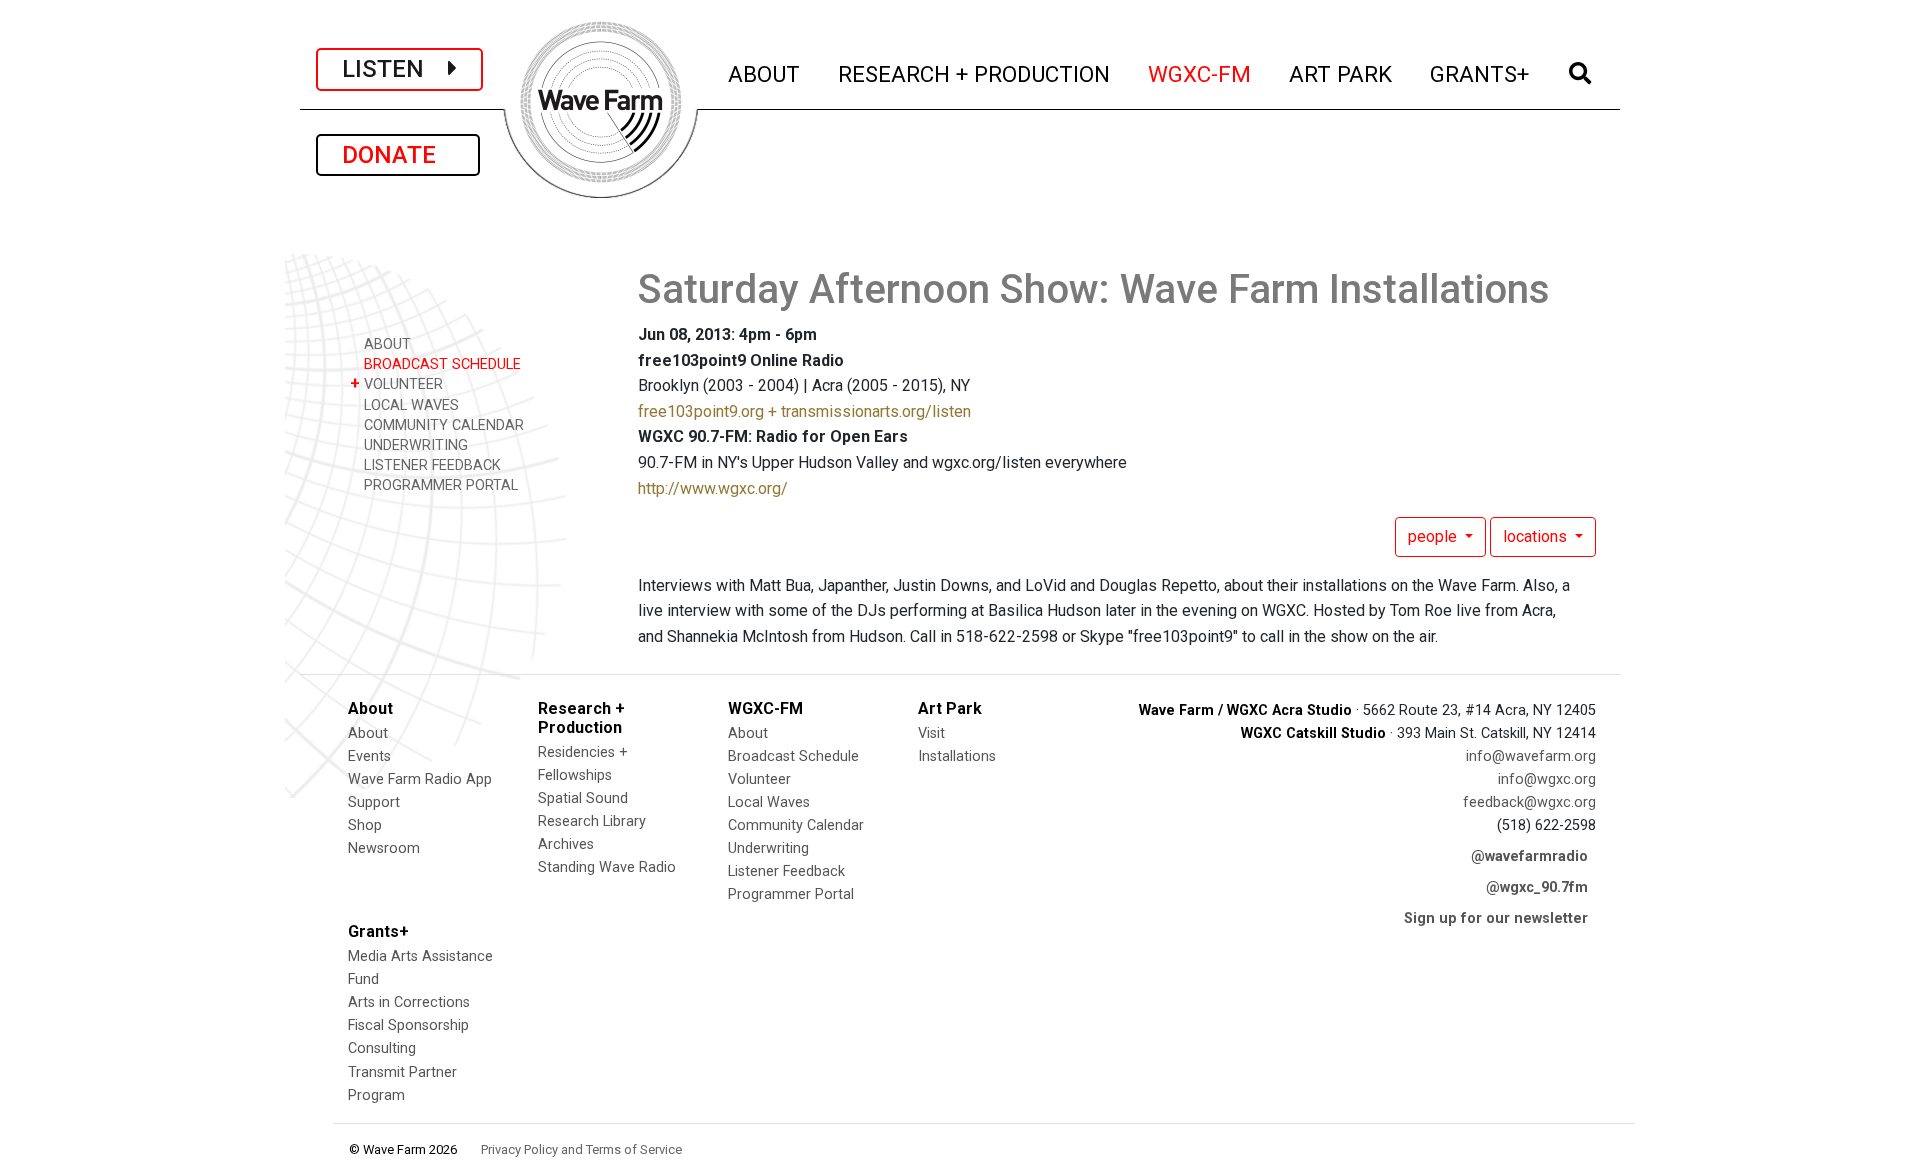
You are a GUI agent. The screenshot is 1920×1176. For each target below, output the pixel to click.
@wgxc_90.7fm (1537, 887)
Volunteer (759, 779)
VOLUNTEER (396, 383)
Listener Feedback (786, 871)
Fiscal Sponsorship (408, 1025)
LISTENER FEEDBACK (430, 465)
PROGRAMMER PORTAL (439, 485)
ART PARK (1341, 73)
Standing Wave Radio (607, 867)
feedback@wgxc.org (1529, 802)
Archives (566, 844)
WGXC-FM (1200, 73)
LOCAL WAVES (409, 405)
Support (374, 802)
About (368, 733)
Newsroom (384, 848)
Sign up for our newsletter (1496, 918)
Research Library (592, 821)
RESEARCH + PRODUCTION (975, 73)
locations (1537, 536)
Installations (957, 756)
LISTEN (395, 69)
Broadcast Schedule (793, 756)
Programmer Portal (791, 894)
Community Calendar (796, 825)
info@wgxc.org (1547, 779)
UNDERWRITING (414, 445)
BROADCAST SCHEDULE (440, 364)
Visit (931, 733)
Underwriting (768, 848)
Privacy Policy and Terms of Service (581, 1149)
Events (369, 756)
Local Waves (769, 802)
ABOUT (765, 73)
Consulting (382, 1048)
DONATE (398, 155)
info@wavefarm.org (1531, 756)
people (1434, 536)
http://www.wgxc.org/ (713, 488)
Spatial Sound (583, 798)
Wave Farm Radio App (420, 779)
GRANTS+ (1480, 73)
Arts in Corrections (409, 1002)
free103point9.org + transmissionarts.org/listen (804, 411)
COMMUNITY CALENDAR (442, 425)
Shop (365, 825)
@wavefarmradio (1529, 856)
